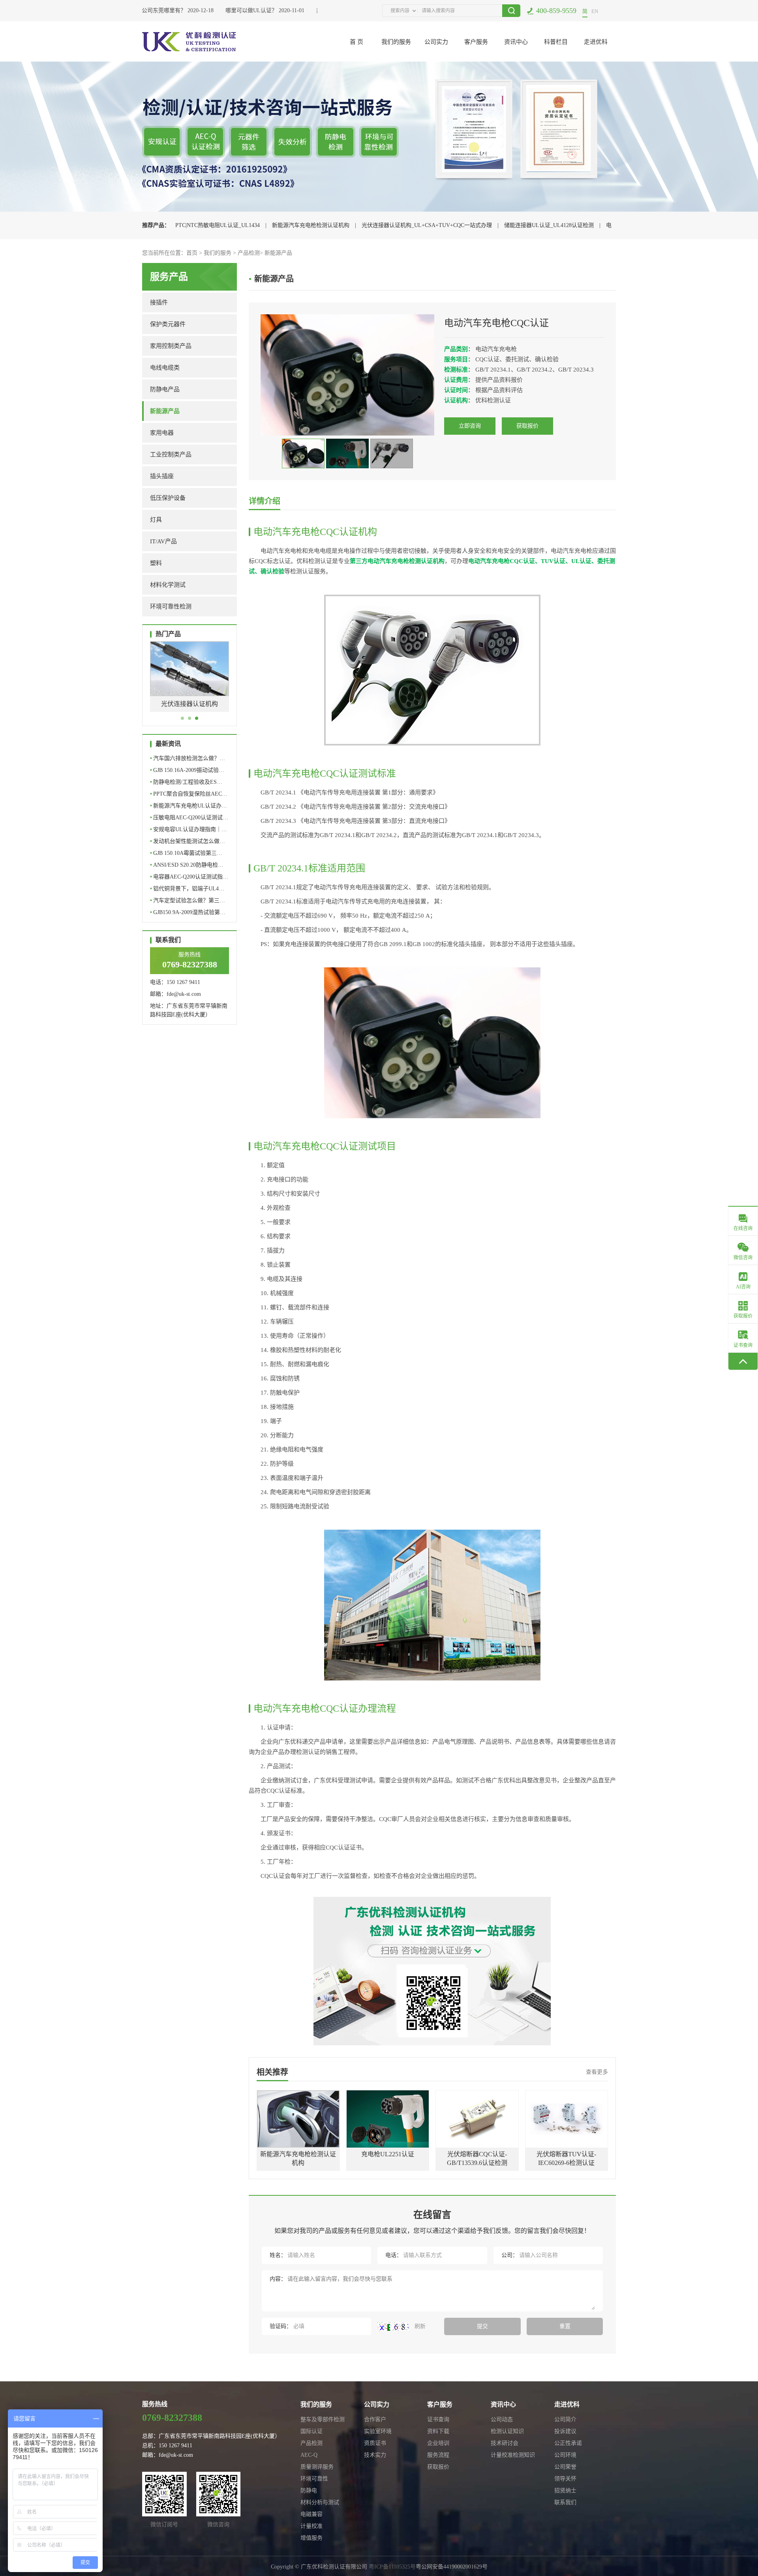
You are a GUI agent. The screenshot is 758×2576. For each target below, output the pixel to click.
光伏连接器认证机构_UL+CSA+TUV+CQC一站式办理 (427, 225)
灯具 (156, 520)
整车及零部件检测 (323, 2419)
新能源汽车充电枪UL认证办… (189, 806)
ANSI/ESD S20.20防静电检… (187, 865)
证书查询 (438, 2419)
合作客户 (375, 2419)
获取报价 (527, 426)
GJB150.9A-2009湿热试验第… (188, 912)
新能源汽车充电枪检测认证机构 (311, 225)
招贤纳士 (565, 2491)
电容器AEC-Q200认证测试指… (189, 877)
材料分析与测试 (320, 2502)
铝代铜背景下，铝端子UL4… (187, 889)
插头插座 (162, 476)
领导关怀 (565, 2479)
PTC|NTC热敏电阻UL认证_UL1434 (218, 225)
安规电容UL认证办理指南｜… (189, 829)
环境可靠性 (314, 2479)
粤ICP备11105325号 (392, 2567)
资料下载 (438, 2431)
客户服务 (476, 42)
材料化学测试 (168, 585)
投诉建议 (565, 2431)
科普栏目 (556, 42)
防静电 (309, 2491)
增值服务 (311, 2538)
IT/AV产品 (163, 541)
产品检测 (249, 253)
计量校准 (311, 2526)
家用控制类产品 (171, 346)
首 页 (356, 42)
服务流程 (438, 2455)
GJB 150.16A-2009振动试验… (187, 770)
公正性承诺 (568, 2443)
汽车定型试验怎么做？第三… (188, 900)
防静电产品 (165, 389)
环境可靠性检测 (171, 606)
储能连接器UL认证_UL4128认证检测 (549, 225)
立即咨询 (470, 426)
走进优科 (596, 42)
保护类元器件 (168, 324)
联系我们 (565, 2502)
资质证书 (375, 2443)
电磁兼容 (311, 2514)
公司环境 (565, 2455)
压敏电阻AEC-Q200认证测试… (189, 818)
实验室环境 (378, 2431)
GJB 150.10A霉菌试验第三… (186, 853)
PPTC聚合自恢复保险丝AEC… (189, 794)
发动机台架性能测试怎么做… (188, 841)
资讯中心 (516, 42)
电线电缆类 (165, 368)
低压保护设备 (168, 498)
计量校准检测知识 (513, 2455)
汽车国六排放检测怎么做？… (188, 758)
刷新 (419, 2326)
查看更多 (597, 2072)
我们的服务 (396, 42)
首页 (192, 253)
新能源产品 (278, 253)
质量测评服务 (317, 2467)
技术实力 (375, 2455)
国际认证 (311, 2431)
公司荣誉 (565, 2467)
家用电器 (162, 433)
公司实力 (436, 42)
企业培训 (438, 2443)
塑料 (156, 563)
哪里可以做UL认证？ (228, 10)
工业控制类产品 (171, 454)
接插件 (159, 302)
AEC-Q (309, 2455)
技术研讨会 (505, 2443)
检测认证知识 (507, 2431)
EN (595, 11)
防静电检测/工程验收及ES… (186, 782)
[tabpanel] (189, 682)
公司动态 (502, 2419)
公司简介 (565, 2419)
